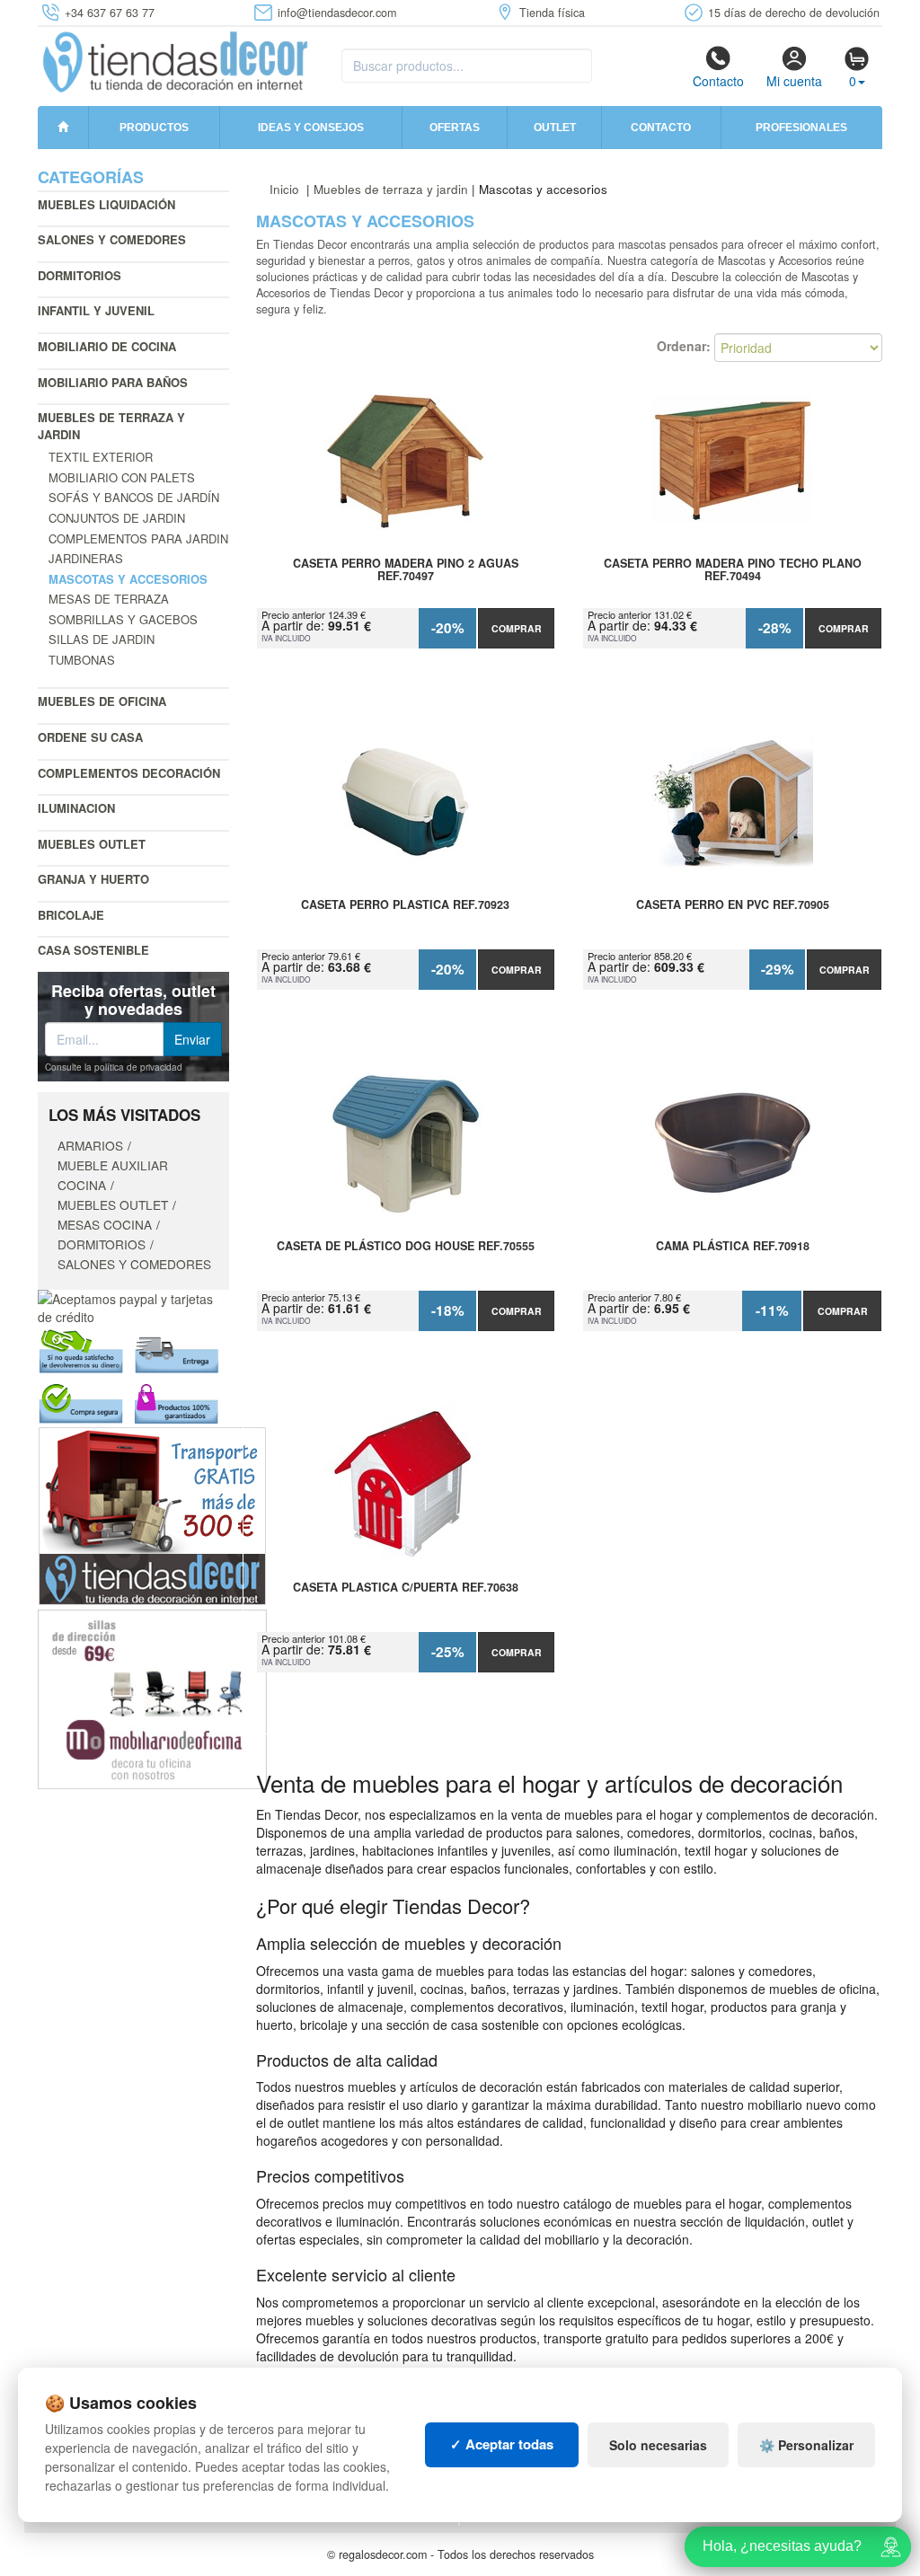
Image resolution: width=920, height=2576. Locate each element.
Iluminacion (76, 808)
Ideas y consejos (311, 128)
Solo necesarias (658, 2445)
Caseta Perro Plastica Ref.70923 (405, 905)
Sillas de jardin (102, 639)
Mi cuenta (794, 81)
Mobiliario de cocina (107, 346)
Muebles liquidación (106, 204)
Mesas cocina (105, 1224)
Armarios (90, 1145)
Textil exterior (101, 457)
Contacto (718, 81)
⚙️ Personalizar (806, 2445)
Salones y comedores (112, 239)
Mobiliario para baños (113, 382)
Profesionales (801, 128)
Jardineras (86, 558)
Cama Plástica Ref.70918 (733, 1247)
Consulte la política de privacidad (114, 1067)
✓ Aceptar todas (502, 2444)
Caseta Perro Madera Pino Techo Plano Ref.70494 (733, 570)
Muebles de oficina (102, 701)
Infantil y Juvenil (96, 310)
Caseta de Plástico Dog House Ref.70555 (406, 1247)
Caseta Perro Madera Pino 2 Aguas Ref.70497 (406, 570)
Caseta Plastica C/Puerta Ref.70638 (406, 1588)
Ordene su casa (90, 737)
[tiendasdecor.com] (177, 60)
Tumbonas (82, 660)
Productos (154, 128)
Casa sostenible (93, 950)
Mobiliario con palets (122, 477)
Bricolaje (71, 915)
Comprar (517, 628)
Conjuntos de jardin (117, 518)
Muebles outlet (92, 844)
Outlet (555, 128)
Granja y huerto (93, 879)
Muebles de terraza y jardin (111, 426)
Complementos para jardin (138, 538)
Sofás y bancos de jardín (134, 497)
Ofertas (455, 128)
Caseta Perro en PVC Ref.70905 (733, 905)
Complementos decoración (129, 773)
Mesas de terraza (109, 599)
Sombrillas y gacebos (123, 619)
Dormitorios (80, 275)
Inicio (284, 189)
